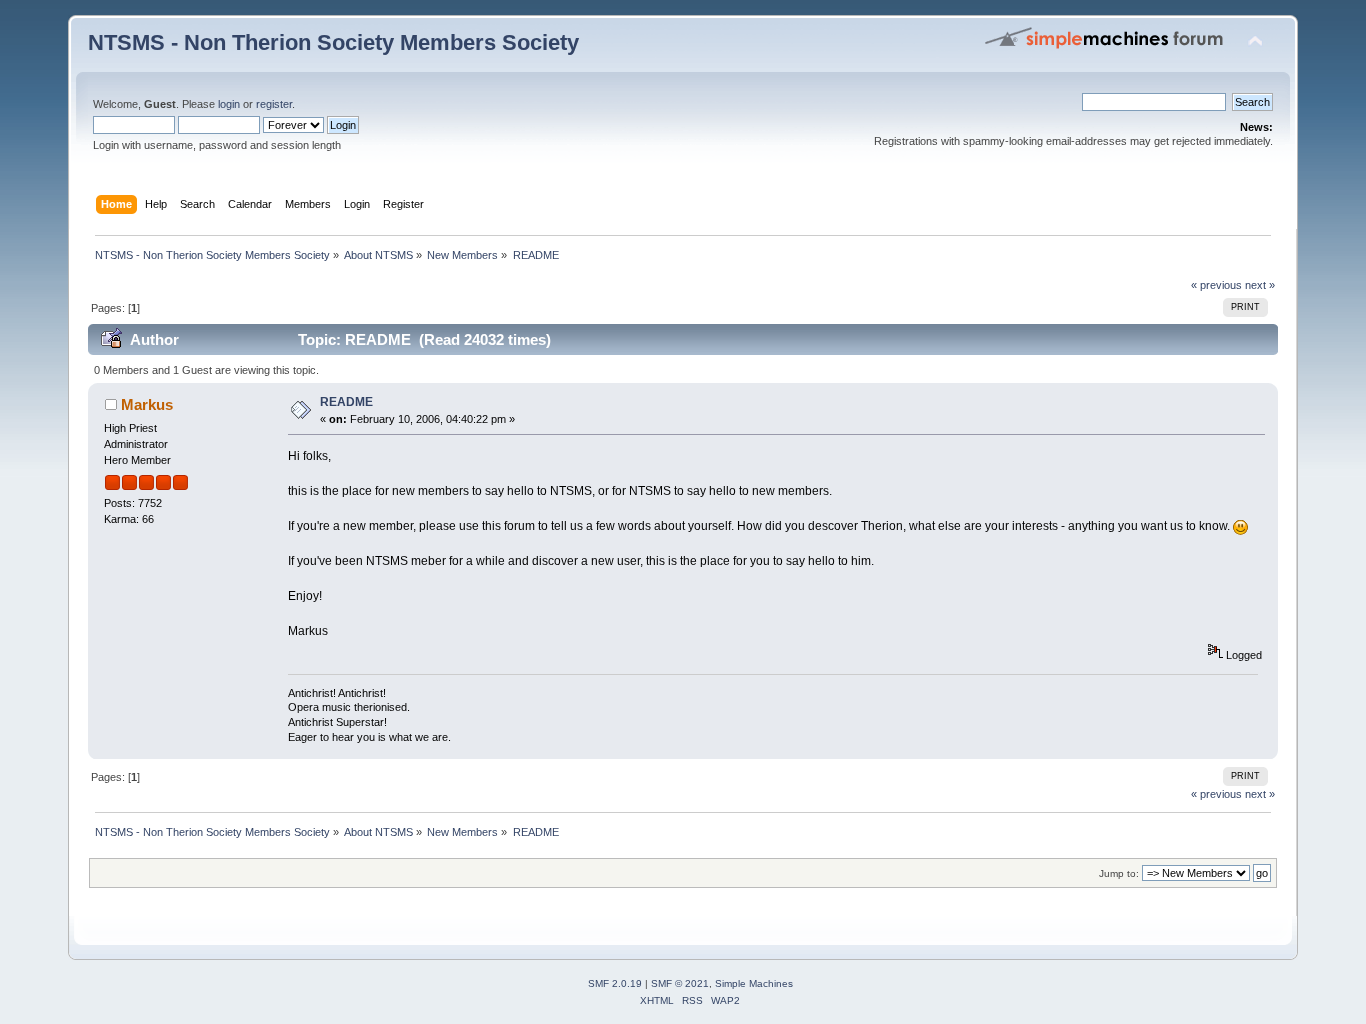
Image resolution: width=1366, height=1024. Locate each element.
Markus (147, 404)
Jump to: (1119, 873)
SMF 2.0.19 (615, 983)
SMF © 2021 (680, 983)
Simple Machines (754, 983)
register (274, 104)
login (229, 104)
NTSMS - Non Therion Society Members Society (333, 42)
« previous (1216, 285)
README (346, 402)
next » (1260, 285)
